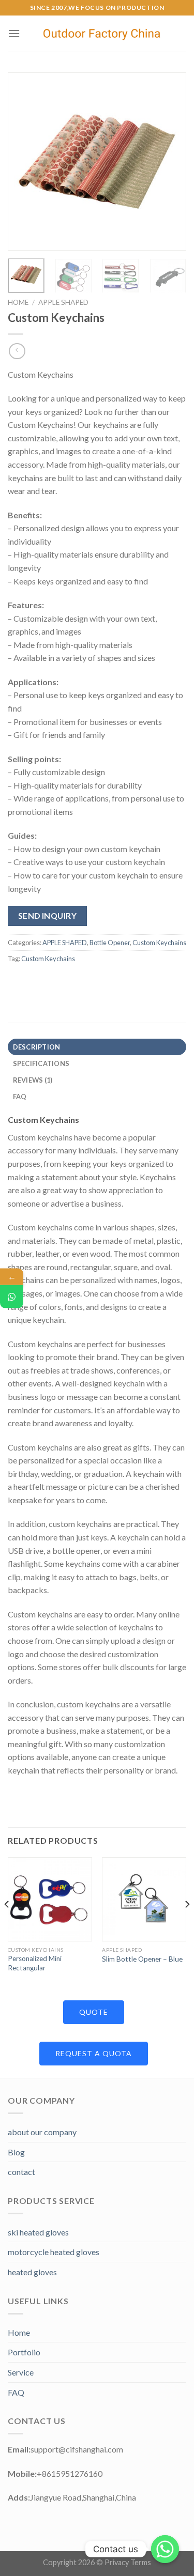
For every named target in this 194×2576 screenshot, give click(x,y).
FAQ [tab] (20, 1097)
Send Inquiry (48, 916)
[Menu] (14, 33)
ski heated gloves (38, 2232)
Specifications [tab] (41, 1063)
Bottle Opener (110, 943)
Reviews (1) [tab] (33, 1080)
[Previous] (24, 161)
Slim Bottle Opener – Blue (142, 1959)
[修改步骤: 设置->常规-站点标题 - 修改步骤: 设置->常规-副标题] (103, 34)
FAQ (16, 2392)
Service (21, 2372)
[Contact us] (165, 2549)
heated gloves (32, 2272)
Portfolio (24, 2352)
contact (21, 2172)
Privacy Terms (128, 2562)
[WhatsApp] (12, 1296)
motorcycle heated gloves (54, 2252)
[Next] (170, 161)
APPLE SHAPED (63, 302)
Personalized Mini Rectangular (35, 1963)
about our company (42, 2132)
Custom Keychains (159, 943)
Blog (16, 2152)
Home (18, 302)
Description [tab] (37, 1047)
